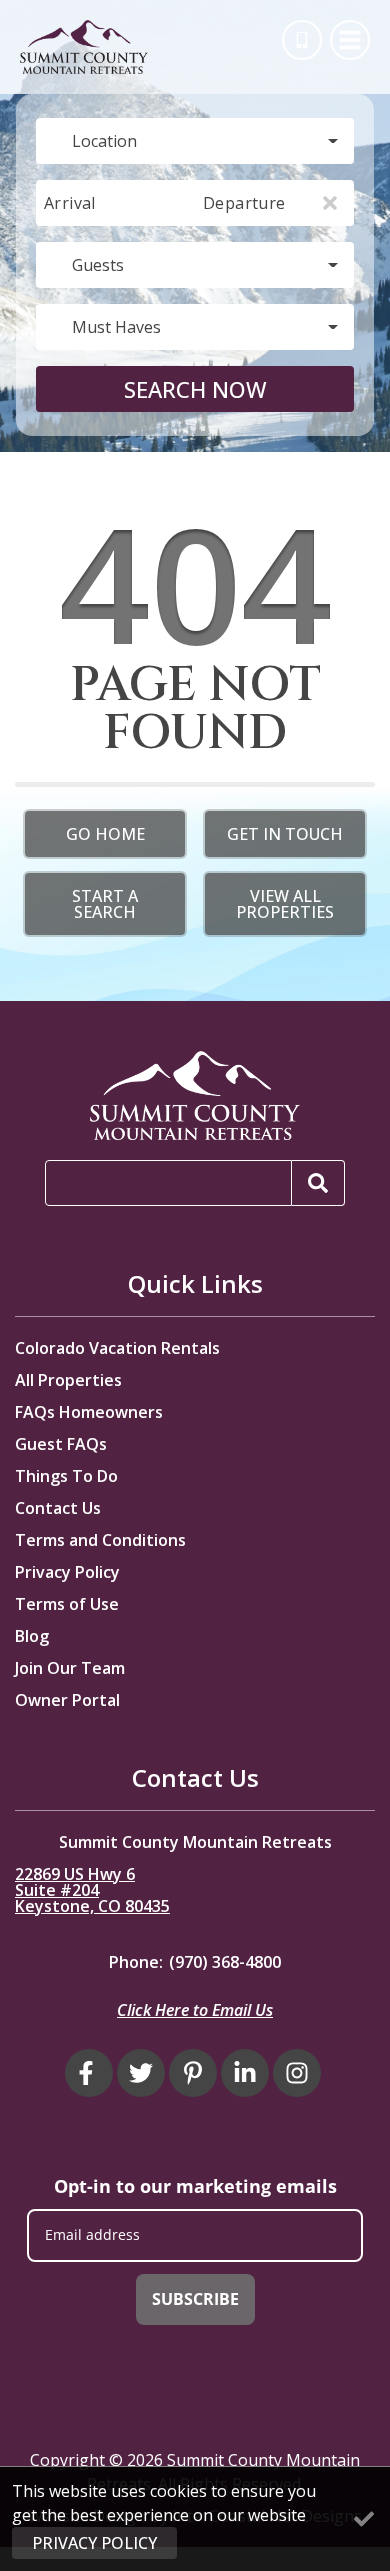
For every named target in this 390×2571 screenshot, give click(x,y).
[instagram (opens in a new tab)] (297, 2073)
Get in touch (285, 834)
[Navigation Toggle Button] (350, 40)
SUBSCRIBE (195, 2299)
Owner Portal (67, 1700)
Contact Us (58, 1508)
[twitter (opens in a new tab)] (141, 2073)
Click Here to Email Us (195, 2010)
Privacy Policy (67, 1572)
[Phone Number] (302, 40)
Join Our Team (70, 1668)
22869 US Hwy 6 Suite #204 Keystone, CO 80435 (92, 1890)
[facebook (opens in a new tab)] (89, 2073)
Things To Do (66, 1476)
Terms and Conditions (100, 1540)
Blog (32, 1636)
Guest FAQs (61, 1444)
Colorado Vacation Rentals (117, 1348)
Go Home (105, 834)
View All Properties (285, 904)
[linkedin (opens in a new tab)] (245, 2073)
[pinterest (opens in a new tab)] (193, 2073)
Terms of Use (67, 1604)
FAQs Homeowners (89, 1412)
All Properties (68, 1380)
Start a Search (105, 904)
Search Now (195, 389)
